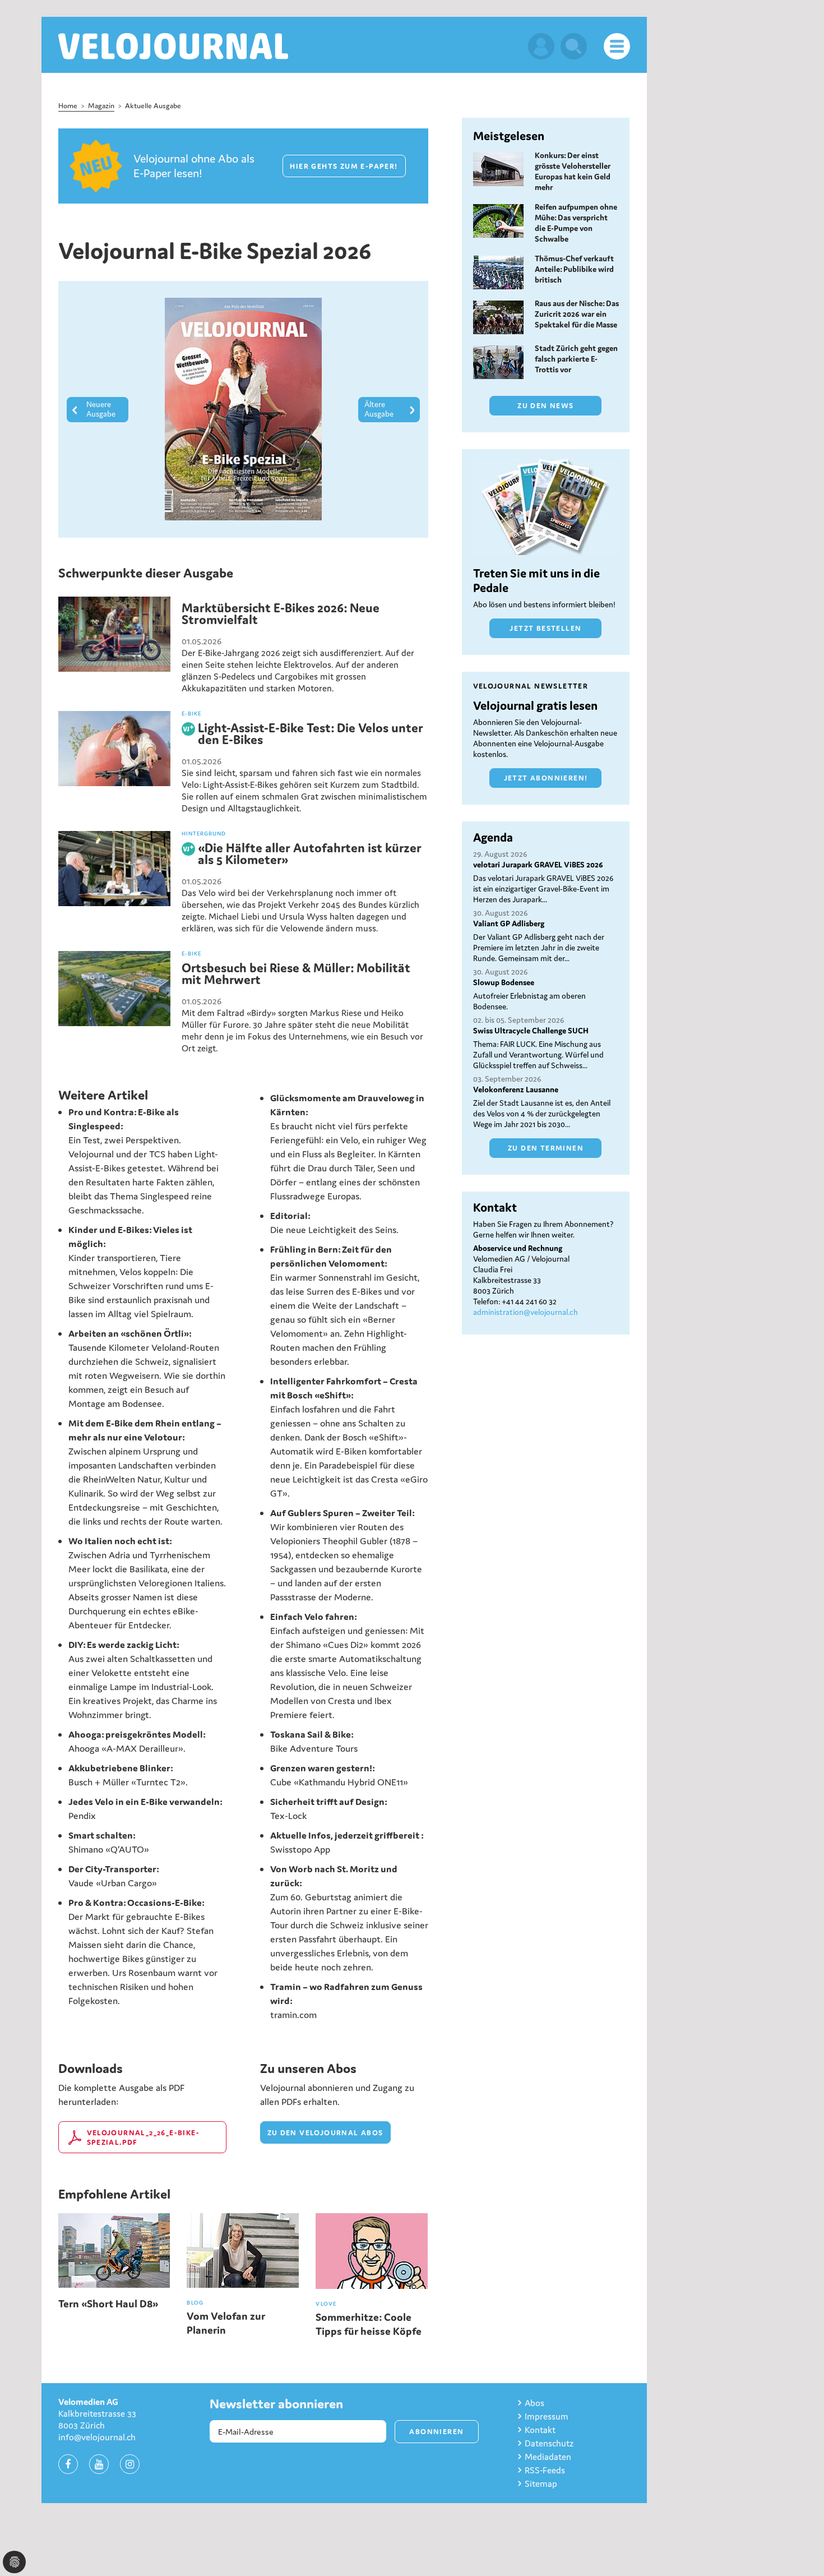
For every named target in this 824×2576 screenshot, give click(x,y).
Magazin (101, 106)
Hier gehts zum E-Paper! (344, 166)
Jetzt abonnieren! (546, 778)
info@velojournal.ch (97, 2437)
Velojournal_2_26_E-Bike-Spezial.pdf (143, 2138)
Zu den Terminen (546, 1148)
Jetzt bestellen (545, 628)
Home (68, 106)
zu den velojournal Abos (325, 2133)
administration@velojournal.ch (526, 1312)
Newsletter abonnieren (276, 2404)
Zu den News (545, 406)
